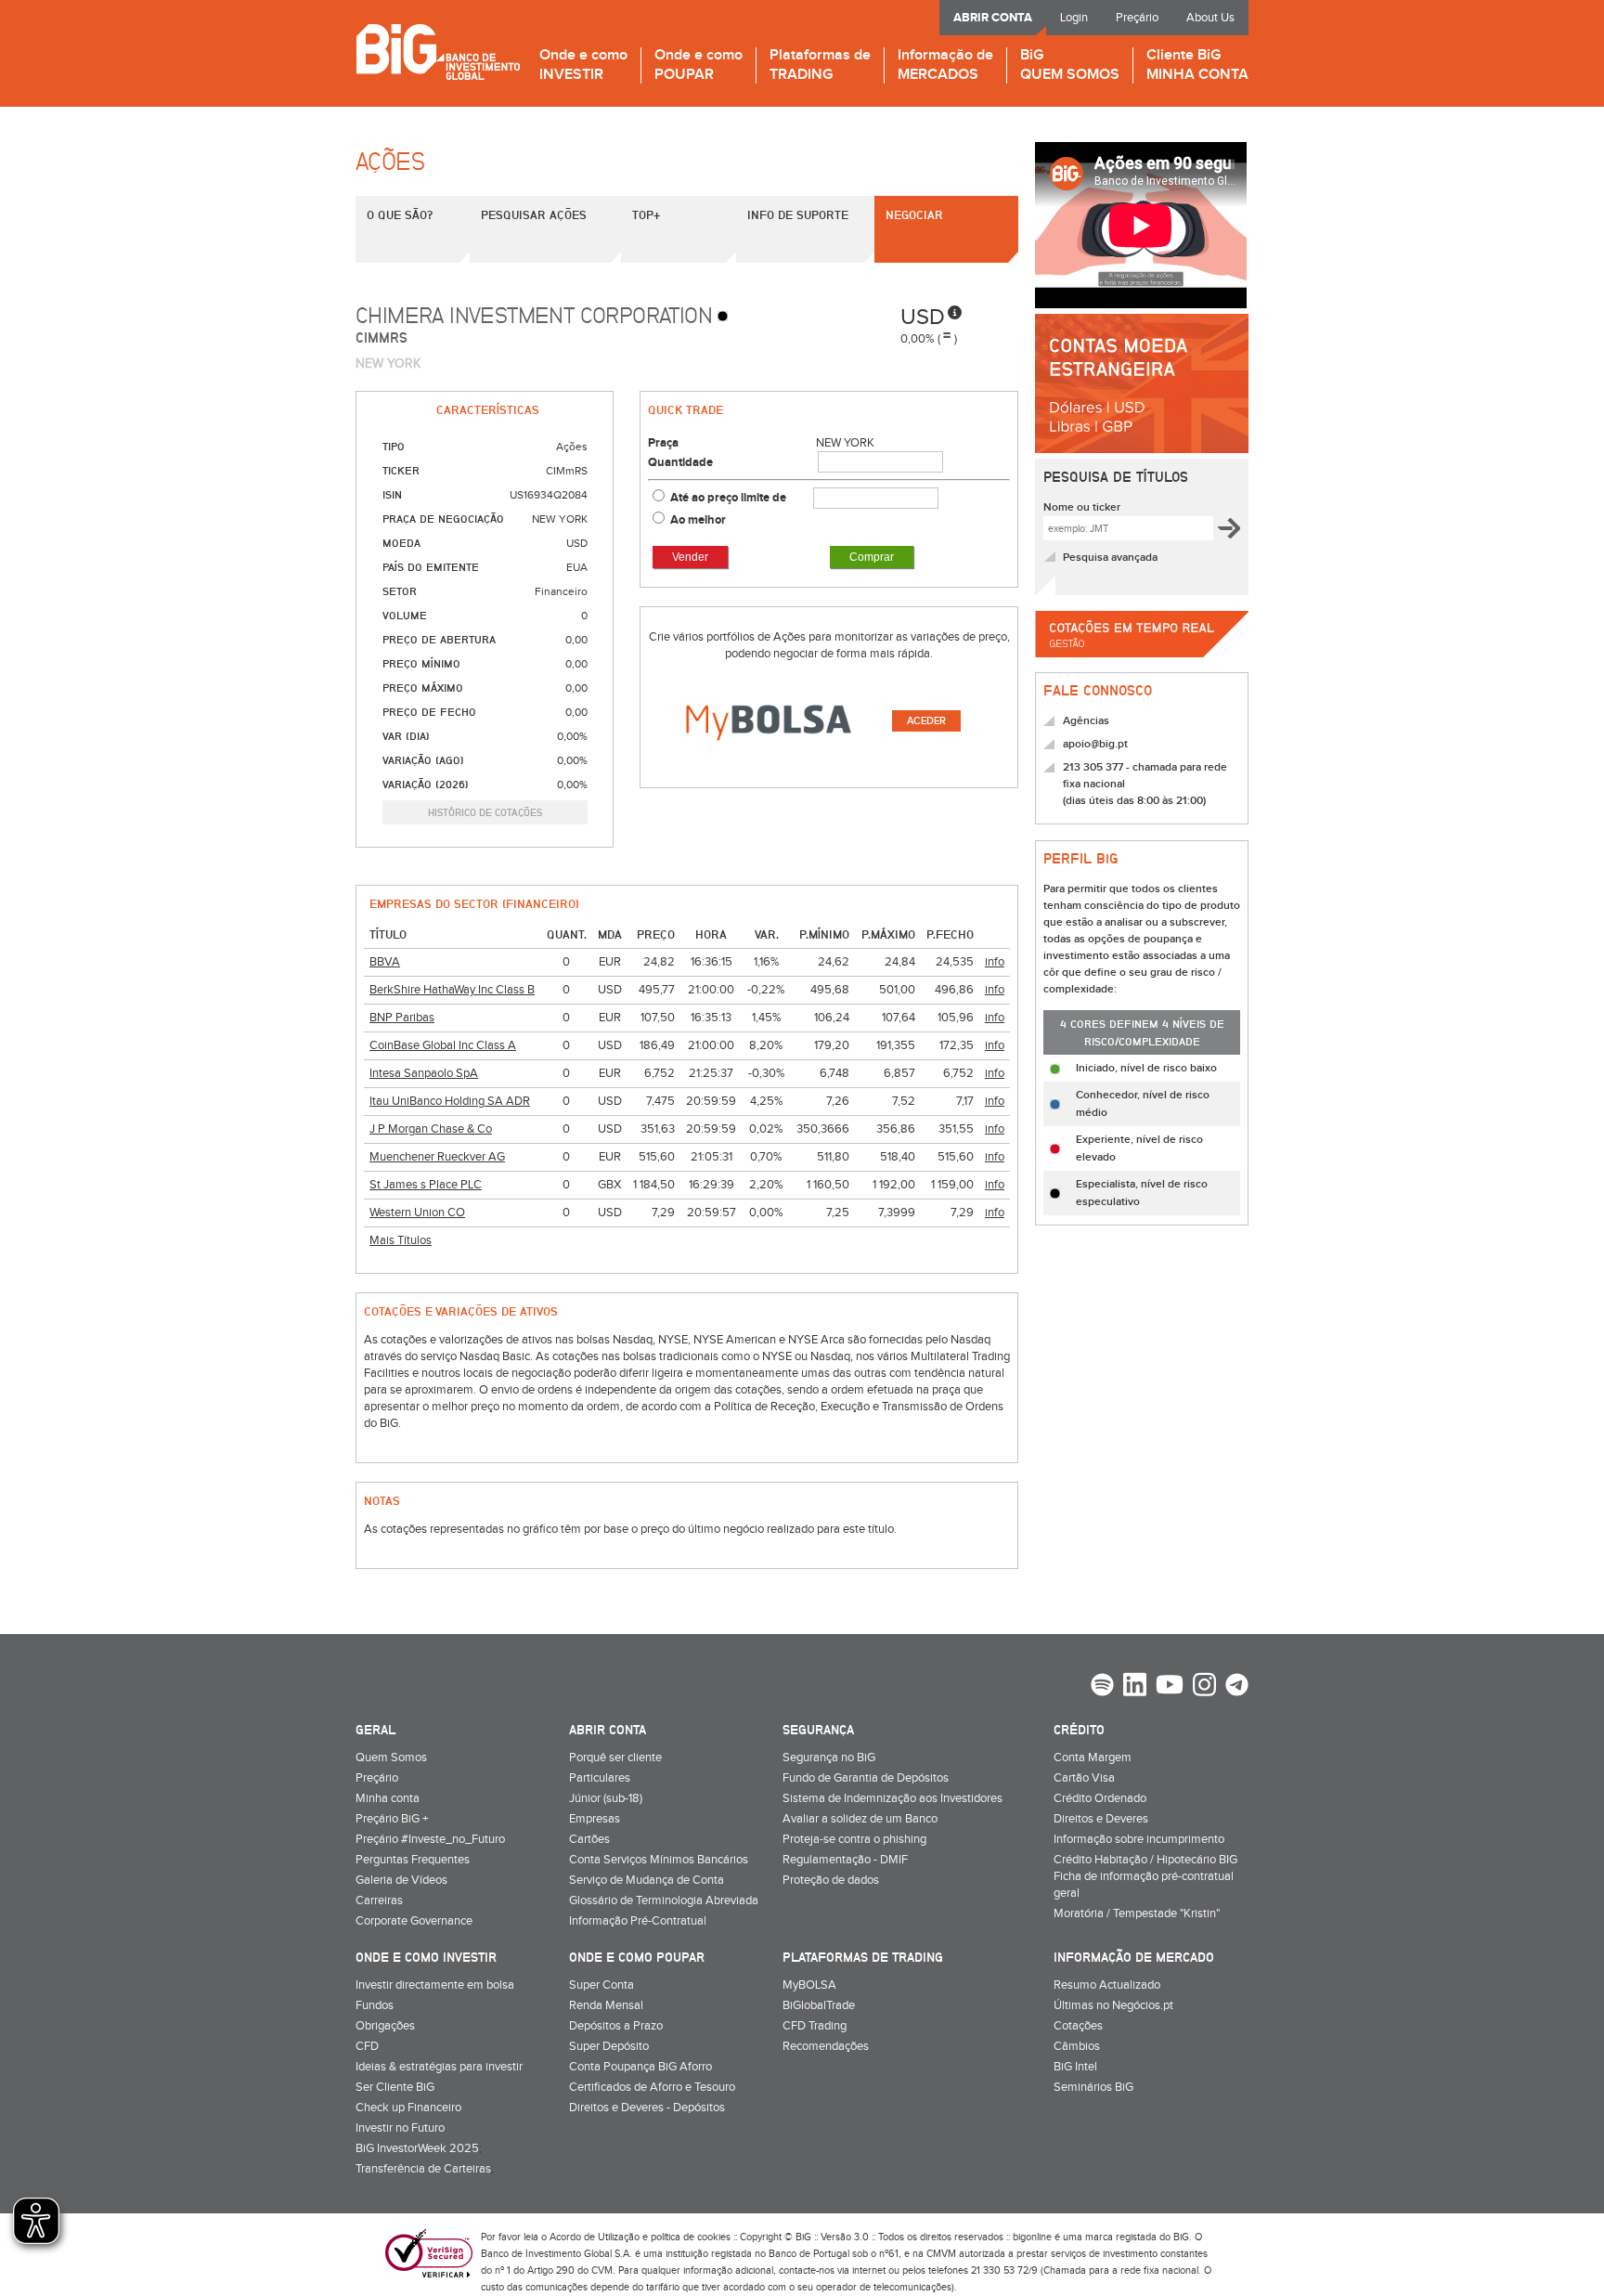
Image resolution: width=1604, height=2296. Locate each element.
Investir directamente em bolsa (435, 1985)
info (995, 962)
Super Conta (601, 1985)
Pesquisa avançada (1110, 558)
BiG (1070, 65)
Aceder (926, 721)
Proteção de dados (831, 1880)
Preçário (1137, 18)
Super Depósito (609, 2046)
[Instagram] (1204, 1687)
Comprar (872, 557)
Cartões (589, 1839)
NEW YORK (845, 443)
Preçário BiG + (392, 1819)
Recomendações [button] (826, 2046)
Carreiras (379, 1900)
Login (1074, 18)
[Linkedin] (1135, 1687)
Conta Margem (1093, 1758)
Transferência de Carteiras (423, 2169)
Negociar (914, 214)
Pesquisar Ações (534, 214)
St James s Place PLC (426, 1185)
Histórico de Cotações (485, 812)
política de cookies (691, 2237)
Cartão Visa (1084, 1778)
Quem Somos (391, 1758)
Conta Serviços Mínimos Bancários (659, 1860)
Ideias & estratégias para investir (439, 2067)
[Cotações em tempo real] (1142, 663)
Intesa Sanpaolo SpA (424, 1073)
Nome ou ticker (1082, 507)
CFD (367, 2046)
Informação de (945, 65)
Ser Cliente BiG (395, 2087)
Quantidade (680, 462)
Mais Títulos (401, 1240)
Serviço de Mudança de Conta (647, 1880)
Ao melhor (698, 520)
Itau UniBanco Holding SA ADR (450, 1101)
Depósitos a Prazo (616, 2026)
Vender (690, 557)
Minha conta (388, 1798)
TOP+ (646, 214)
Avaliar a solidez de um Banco (860, 1819)
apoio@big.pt (1095, 744)
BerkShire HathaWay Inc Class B (452, 990)
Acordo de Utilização (595, 2237)
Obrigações (385, 2026)
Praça (663, 443)
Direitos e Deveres (1101, 1819)
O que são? (400, 214)
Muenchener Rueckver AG (437, 1157)
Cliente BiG (1197, 65)
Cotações (1078, 2026)
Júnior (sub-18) (606, 1798)
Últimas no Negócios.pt (1113, 2005)
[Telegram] (1237, 1687)
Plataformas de (820, 65)
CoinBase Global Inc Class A (443, 1045)
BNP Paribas (402, 1018)
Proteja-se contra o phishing (854, 1839)
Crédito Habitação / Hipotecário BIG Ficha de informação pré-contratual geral (1145, 1876)
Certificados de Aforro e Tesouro (652, 2087)
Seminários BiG (1093, 2087)
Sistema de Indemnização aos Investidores (893, 1798)
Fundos (375, 2005)
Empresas (595, 1819)
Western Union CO (417, 1213)
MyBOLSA (809, 1985)
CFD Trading (815, 2026)
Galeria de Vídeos (401, 1880)
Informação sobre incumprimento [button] (1139, 1839)
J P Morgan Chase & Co (431, 1129)
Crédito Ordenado (1100, 1798)
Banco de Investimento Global (438, 52)
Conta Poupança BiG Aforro (640, 2067)
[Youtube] (1170, 1687)
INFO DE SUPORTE (798, 214)
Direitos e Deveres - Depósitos (647, 2108)
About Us (1210, 18)
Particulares (600, 1778)
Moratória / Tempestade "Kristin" (1137, 1913)
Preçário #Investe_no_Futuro (430, 1839)
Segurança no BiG (829, 1758)
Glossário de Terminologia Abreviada (664, 1900)
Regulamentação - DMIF (845, 1860)
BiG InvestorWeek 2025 (417, 2148)
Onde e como (583, 65)
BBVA (385, 962)
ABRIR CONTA (993, 18)
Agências (1086, 721)
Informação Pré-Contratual (638, 1921)
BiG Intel (1075, 2067)
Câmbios (1077, 2046)
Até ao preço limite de (730, 498)
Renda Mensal (606, 2005)
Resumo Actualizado (1107, 1985)
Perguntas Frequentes (413, 1860)
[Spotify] (1102, 1687)
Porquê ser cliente (615, 1758)
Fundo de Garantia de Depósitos (866, 1778)
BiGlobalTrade (819, 2005)
